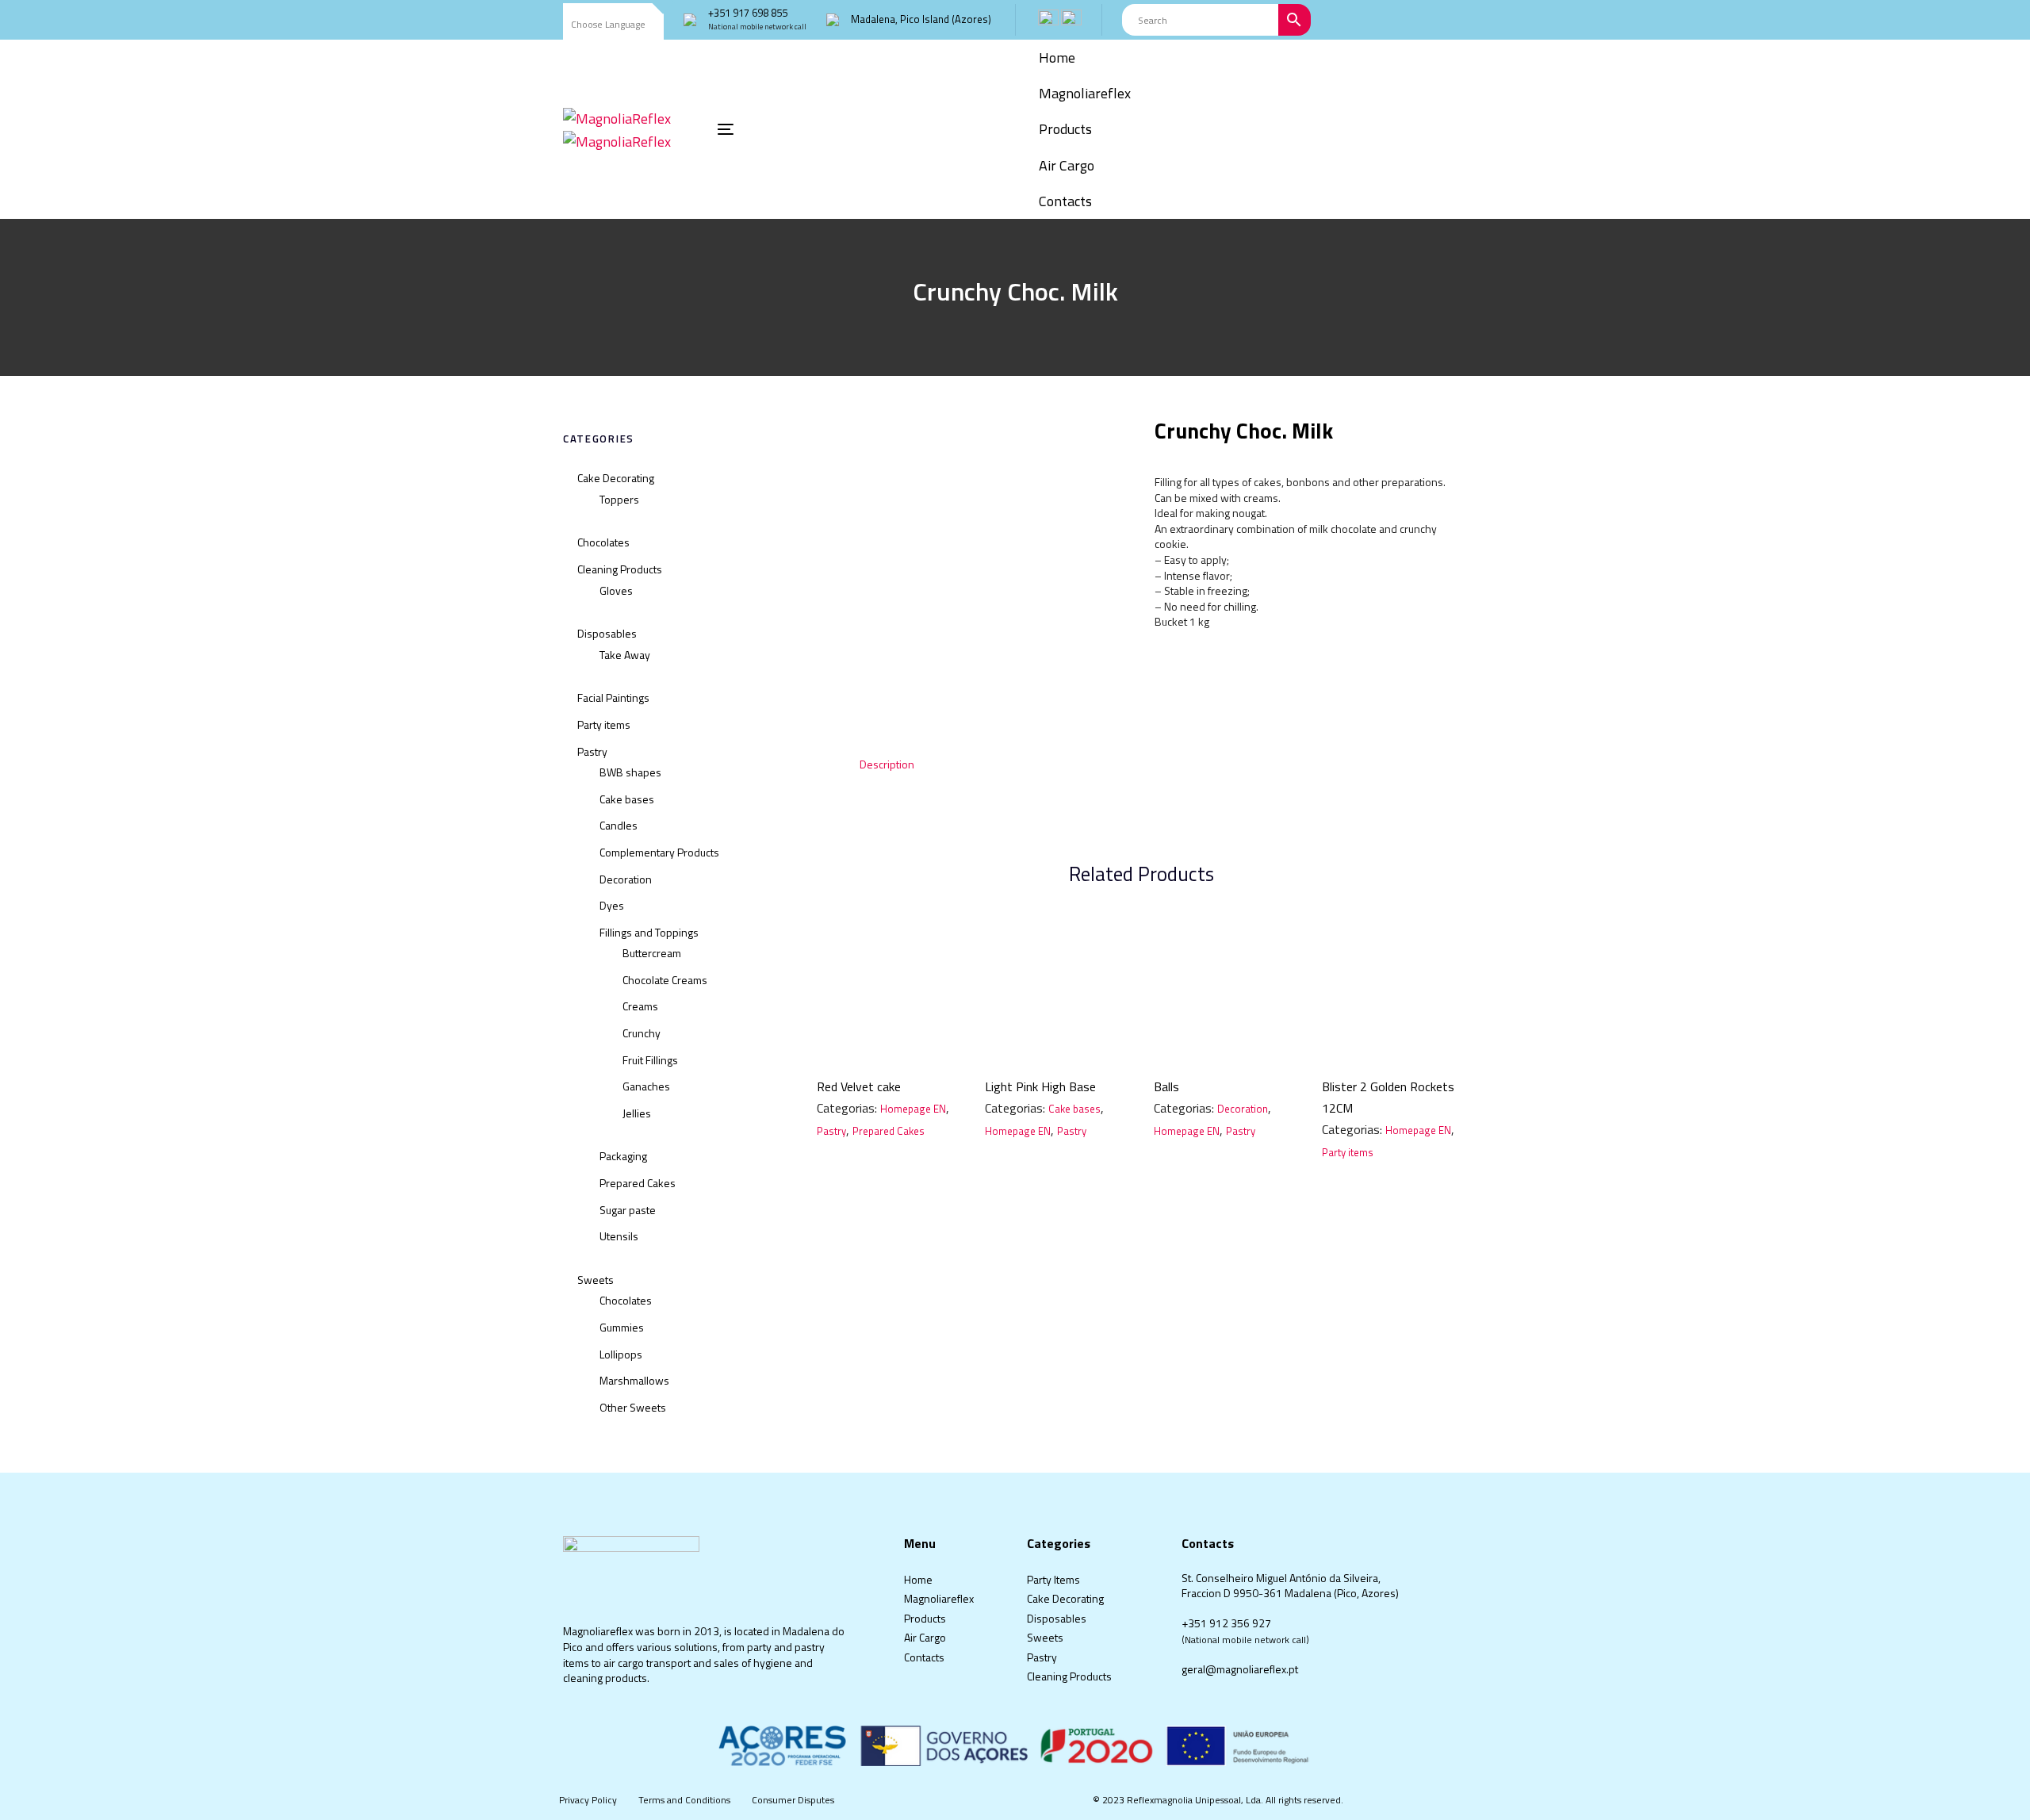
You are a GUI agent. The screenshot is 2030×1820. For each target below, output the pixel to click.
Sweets (596, 1280)
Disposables (607, 633)
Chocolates (603, 542)
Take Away (625, 655)
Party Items (1053, 1579)
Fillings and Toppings (649, 932)
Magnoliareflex (939, 1598)
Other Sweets (633, 1407)
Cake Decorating (616, 478)
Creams (640, 1006)
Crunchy (642, 1033)
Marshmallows (634, 1380)
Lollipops (621, 1354)
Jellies (637, 1113)
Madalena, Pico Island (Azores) (921, 19)
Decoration (626, 879)
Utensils (619, 1236)
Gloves (616, 590)
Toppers (619, 499)
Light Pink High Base (1040, 1086)
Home (918, 1579)
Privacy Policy (588, 1800)
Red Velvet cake (859, 1086)
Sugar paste (628, 1210)
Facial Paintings (613, 697)
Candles (619, 825)
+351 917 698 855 (748, 13)
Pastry (592, 751)
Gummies (622, 1327)
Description (887, 764)
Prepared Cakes (638, 1183)
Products (925, 1618)
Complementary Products (659, 852)
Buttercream (652, 953)
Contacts (924, 1657)
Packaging (623, 1156)
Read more (889, 1039)
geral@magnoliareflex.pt (1240, 1669)
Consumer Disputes (793, 1800)
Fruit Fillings (650, 1060)
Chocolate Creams (665, 980)
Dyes (612, 905)
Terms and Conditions (684, 1800)
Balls (1166, 1086)
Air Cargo (925, 1637)
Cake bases (627, 799)
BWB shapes (630, 772)
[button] (613, 25)
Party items (604, 724)
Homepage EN (913, 1109)
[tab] (887, 764)
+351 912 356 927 (1226, 1623)
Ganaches (646, 1086)
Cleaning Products (620, 569)
